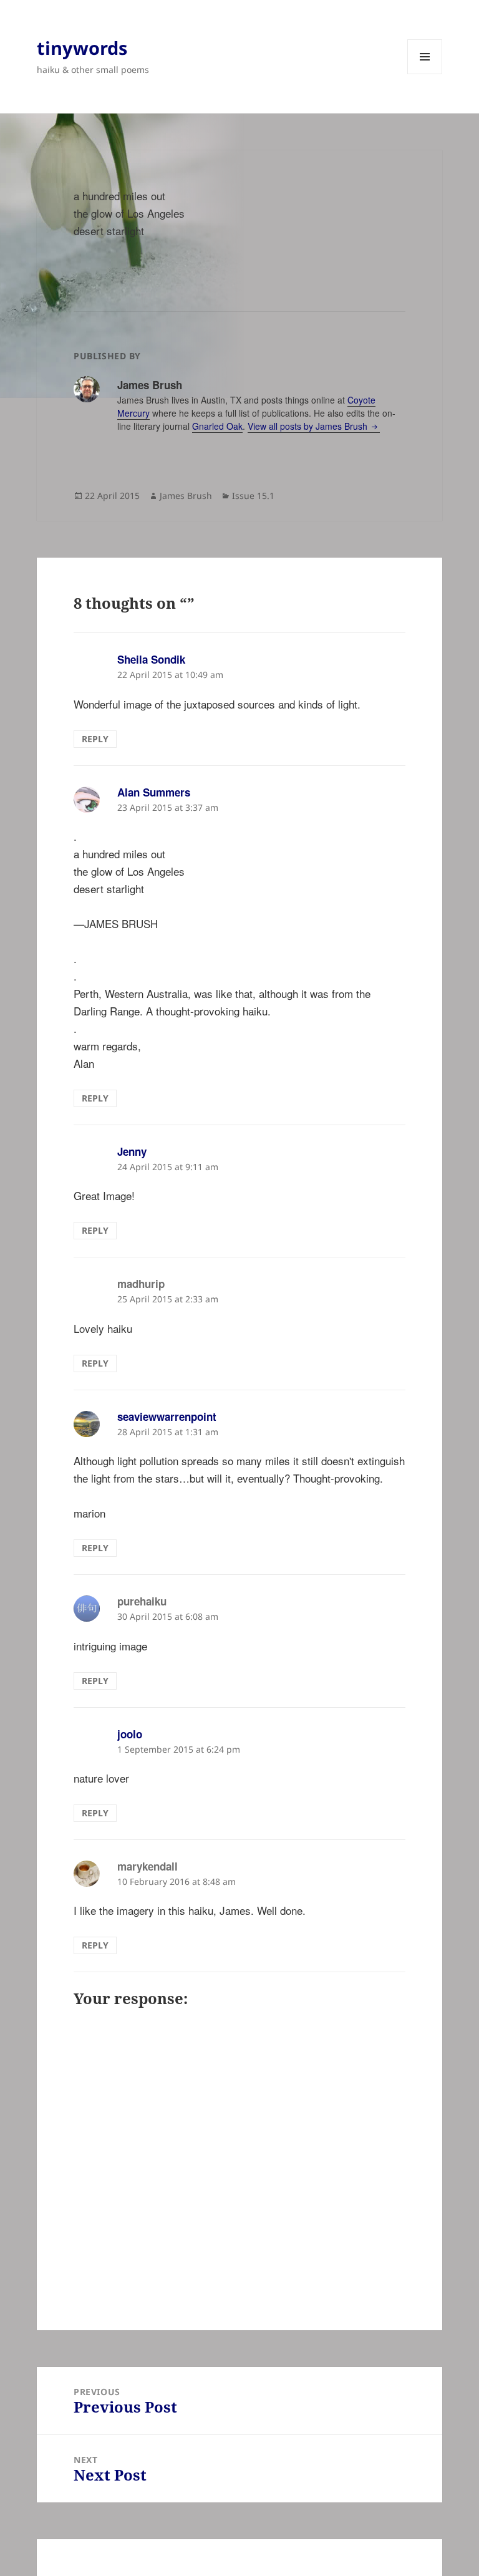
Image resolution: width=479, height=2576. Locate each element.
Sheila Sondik (151, 659)
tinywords (82, 48)
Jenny (132, 1151)
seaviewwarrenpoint (167, 1416)
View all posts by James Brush (309, 426)
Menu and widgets (425, 74)
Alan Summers (154, 792)
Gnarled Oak (217, 426)
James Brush (186, 496)
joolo (130, 1734)
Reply (95, 739)
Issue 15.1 (253, 496)
